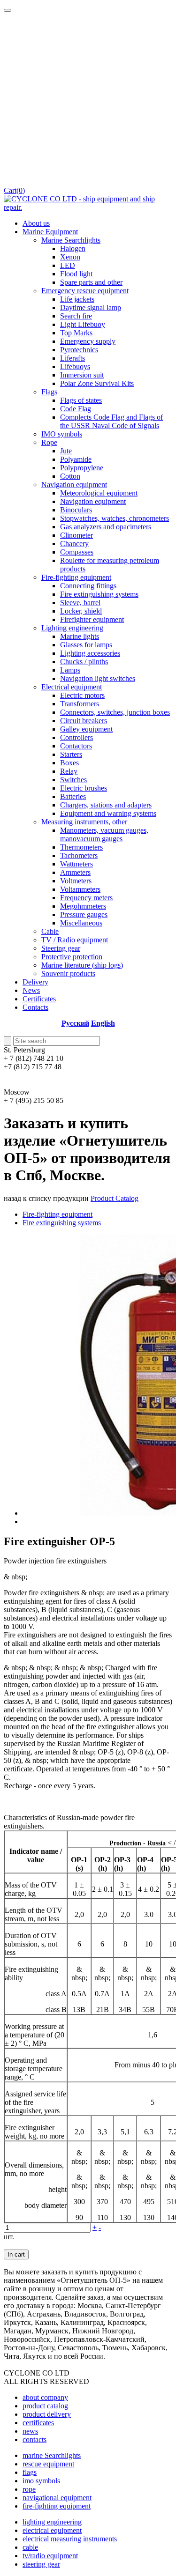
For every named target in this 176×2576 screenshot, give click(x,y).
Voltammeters (80, 889)
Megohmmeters (83, 906)
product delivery (47, 2414)
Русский (75, 1023)
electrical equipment (52, 2530)
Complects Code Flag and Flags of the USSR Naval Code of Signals (111, 421)
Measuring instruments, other (84, 822)
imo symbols (41, 2481)
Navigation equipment (74, 485)
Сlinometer (77, 535)
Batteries (73, 796)
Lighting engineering (72, 628)
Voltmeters (76, 881)
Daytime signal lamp (91, 307)
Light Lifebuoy (83, 324)
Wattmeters (77, 864)
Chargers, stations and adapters (106, 805)
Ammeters (75, 872)
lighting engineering (52, 2522)
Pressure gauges (84, 914)
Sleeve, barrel (80, 603)
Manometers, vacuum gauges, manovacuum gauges (104, 834)
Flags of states (81, 400)
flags (30, 2472)
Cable (50, 931)
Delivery (35, 982)
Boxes (69, 763)
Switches (73, 780)
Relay (69, 771)
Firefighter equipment (92, 619)
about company (45, 2397)
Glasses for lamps (86, 645)
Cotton (70, 476)
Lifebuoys (75, 366)
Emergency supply (88, 341)
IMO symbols (62, 434)
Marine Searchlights (71, 240)
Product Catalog (115, 1198)
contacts (34, 2439)
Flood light (76, 274)
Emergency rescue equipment (85, 291)
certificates (38, 2423)
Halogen (73, 248)
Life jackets (77, 299)
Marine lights (80, 636)
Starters (71, 754)
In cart (16, 2254)
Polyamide (76, 459)
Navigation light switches (98, 678)
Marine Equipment (50, 232)
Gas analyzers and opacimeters (106, 527)
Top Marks (76, 333)
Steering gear (61, 948)
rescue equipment (48, 2464)
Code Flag (76, 409)
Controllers (77, 737)
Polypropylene (82, 468)
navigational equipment (57, 2498)
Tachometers (79, 855)
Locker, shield (81, 611)
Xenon (70, 257)
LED (68, 265)
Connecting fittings (88, 586)
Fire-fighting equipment (76, 577)
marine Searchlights (52, 2455)
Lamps (70, 670)
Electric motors (82, 695)
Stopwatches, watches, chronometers (115, 518)
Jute (66, 451)
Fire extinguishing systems (99, 594)
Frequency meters (86, 898)
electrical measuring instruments (70, 2539)
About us (36, 223)
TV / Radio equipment (75, 940)
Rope (49, 442)
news (30, 2431)
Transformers (80, 704)
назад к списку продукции (46, 1198)
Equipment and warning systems (108, 813)
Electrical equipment (72, 687)
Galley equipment (86, 729)
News (31, 990)
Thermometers (81, 847)
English (103, 1023)
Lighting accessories (90, 653)
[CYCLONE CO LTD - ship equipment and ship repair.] (88, 207)
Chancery (74, 544)
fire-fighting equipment (57, 2506)
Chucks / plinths (84, 662)
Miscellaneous (81, 923)
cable (30, 2547)
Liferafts (73, 358)
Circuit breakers (84, 721)
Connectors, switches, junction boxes (115, 712)
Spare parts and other (91, 282)
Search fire (76, 316)
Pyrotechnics (79, 350)
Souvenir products (68, 973)
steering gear (41, 2564)
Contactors (76, 746)
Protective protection (72, 957)
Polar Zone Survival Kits (97, 383)
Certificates (39, 999)
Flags (49, 392)
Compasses (77, 552)
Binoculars (76, 510)
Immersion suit (82, 375)
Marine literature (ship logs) (82, 965)
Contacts (35, 1007)
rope (29, 2489)
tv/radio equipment (50, 2556)
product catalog (45, 2406)
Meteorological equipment (99, 493)
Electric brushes (84, 788)
